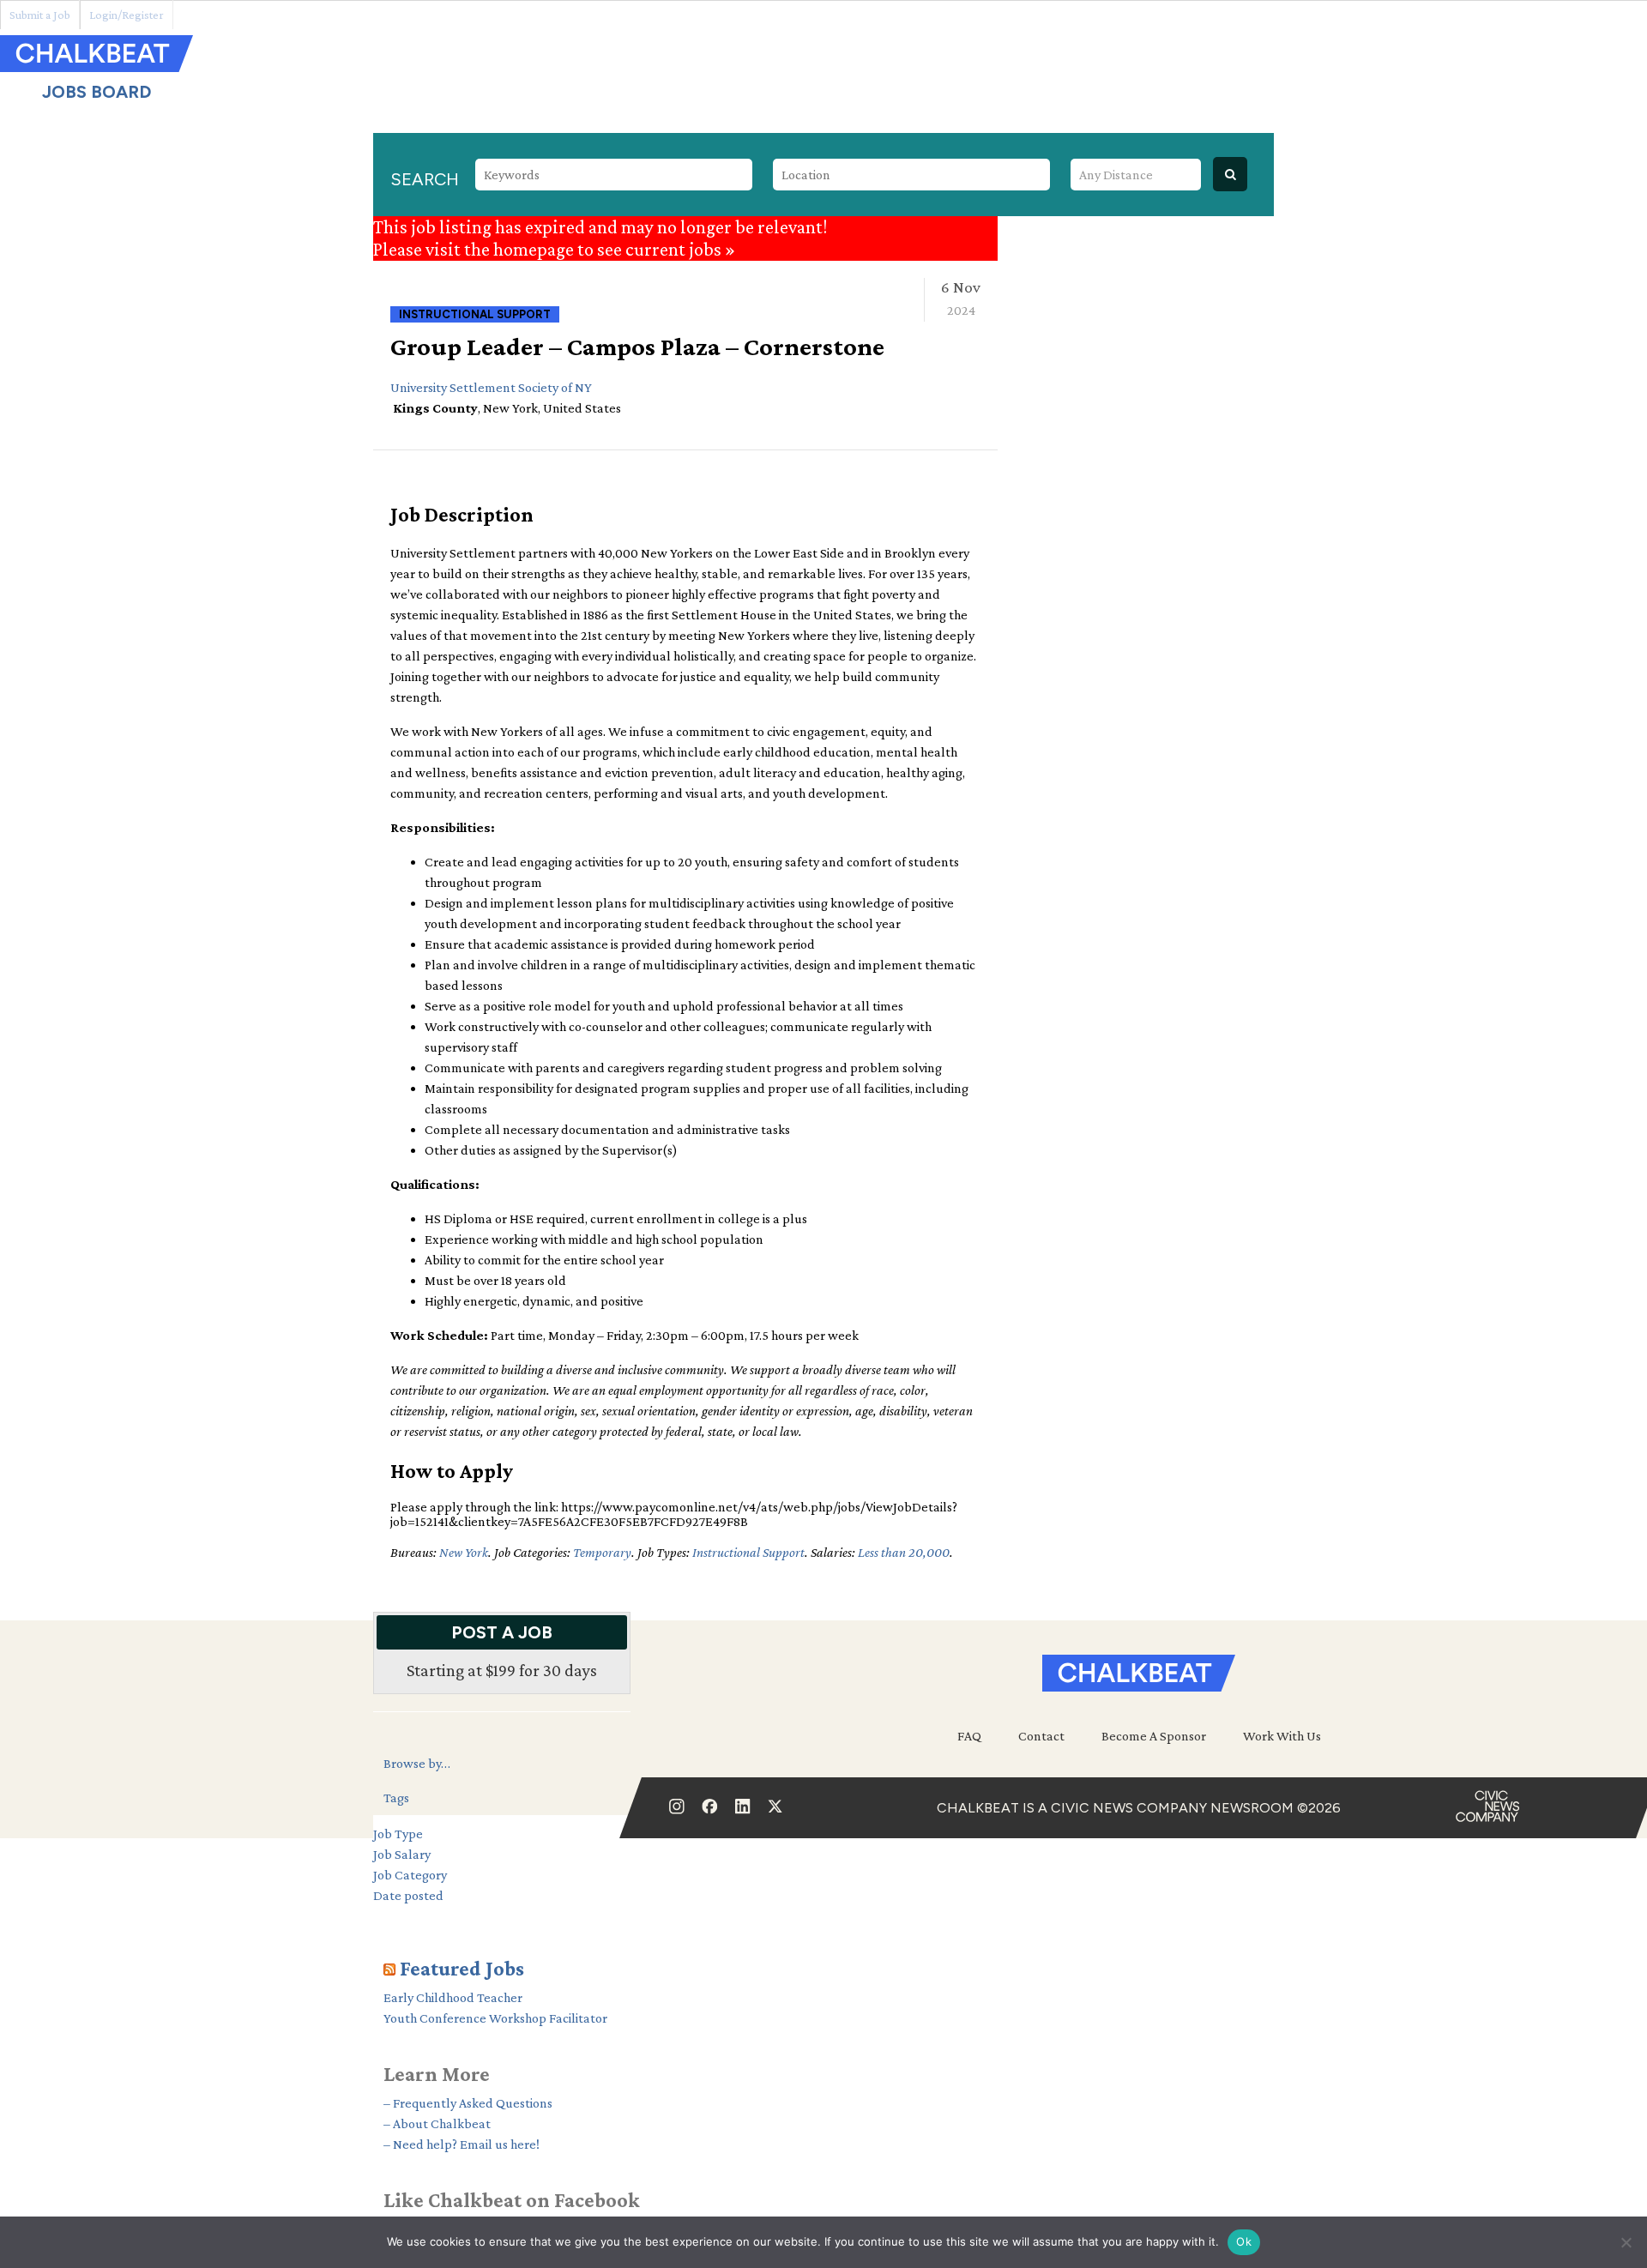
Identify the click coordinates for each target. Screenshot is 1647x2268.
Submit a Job (40, 15)
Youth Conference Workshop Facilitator (495, 2018)
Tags (396, 1798)
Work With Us (1282, 1736)
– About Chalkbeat (437, 2123)
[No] (1626, 2242)
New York (464, 1552)
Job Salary (402, 1854)
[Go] (1230, 174)
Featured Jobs (462, 1968)
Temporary (602, 1552)
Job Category (410, 1875)
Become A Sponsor (1154, 1736)
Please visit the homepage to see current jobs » (554, 249)
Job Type (398, 1834)
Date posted (408, 1895)
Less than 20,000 (904, 1552)
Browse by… (417, 1763)
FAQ (969, 1736)
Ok (1244, 2241)
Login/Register (127, 15)
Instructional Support (748, 1552)
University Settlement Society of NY (491, 387)
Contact (1041, 1736)
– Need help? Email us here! (462, 2144)
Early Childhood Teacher (453, 1997)
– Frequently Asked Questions (468, 2103)
